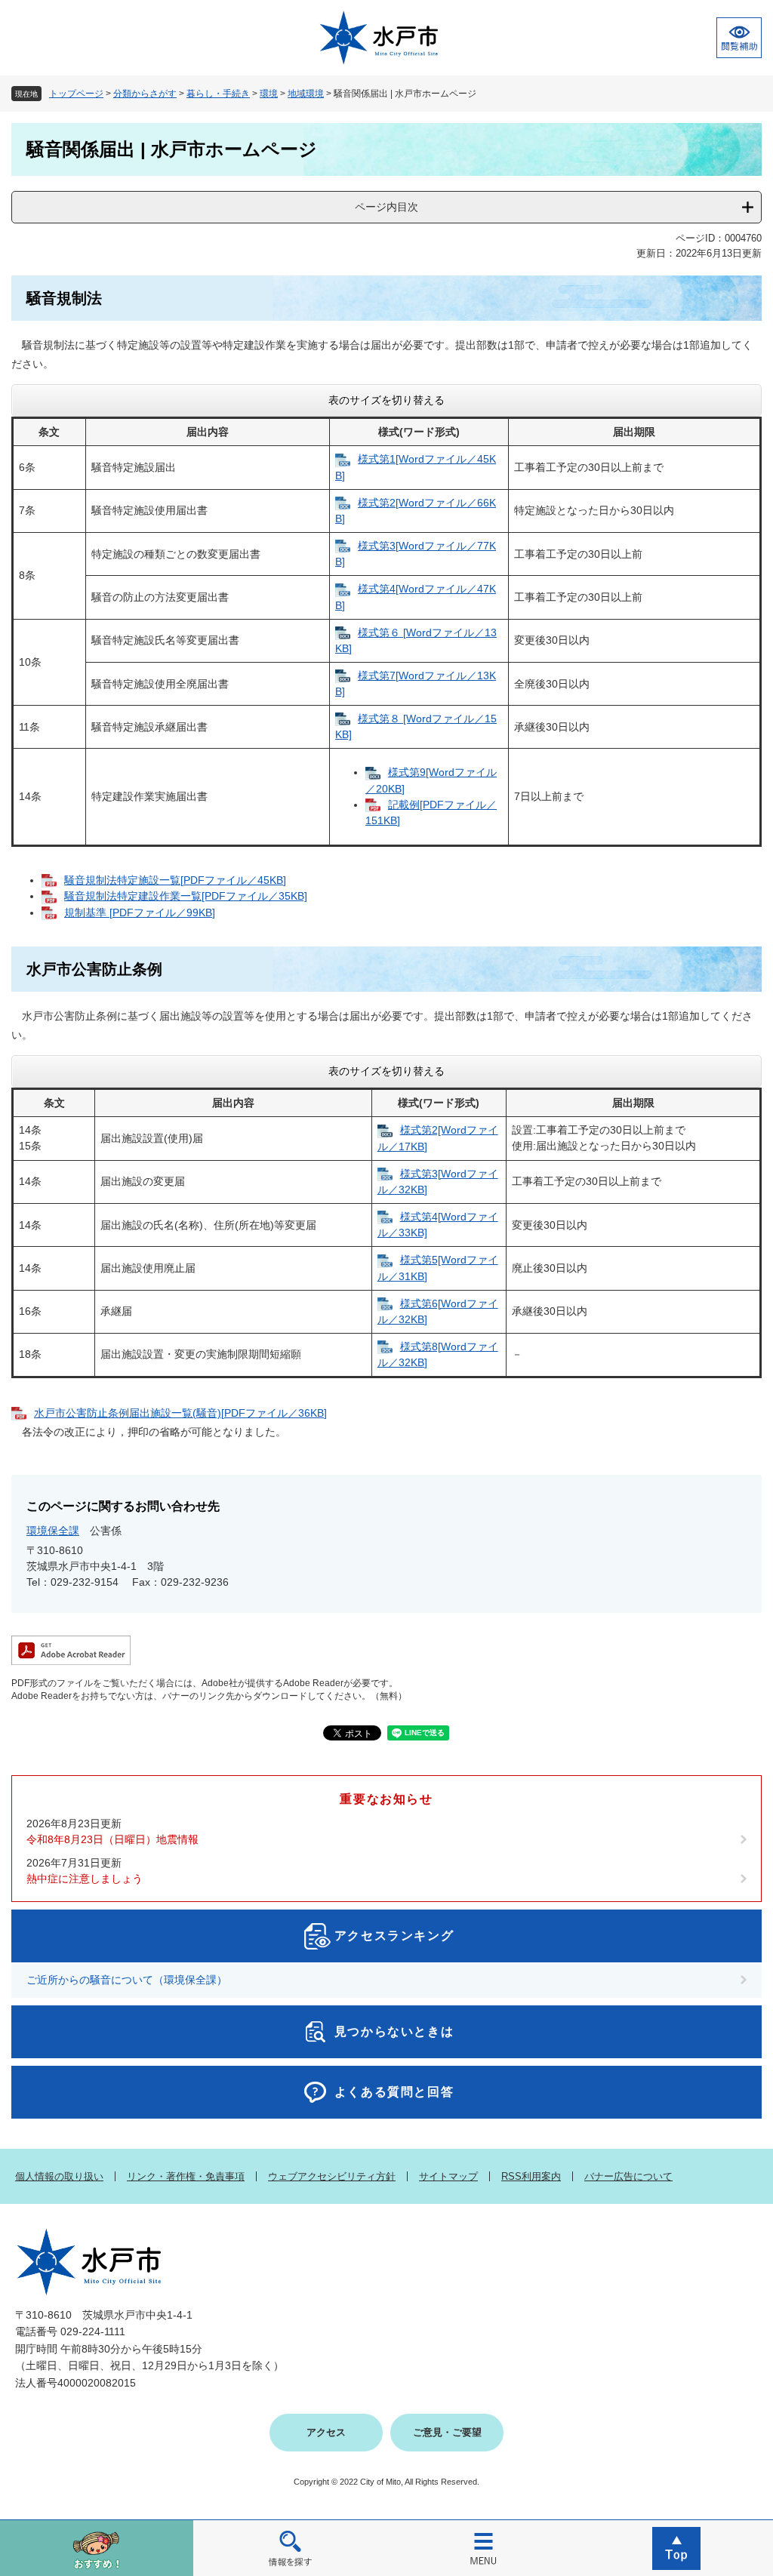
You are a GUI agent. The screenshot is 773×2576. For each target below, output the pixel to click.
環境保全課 (53, 1531)
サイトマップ (448, 2176)
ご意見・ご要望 (447, 2432)
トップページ (76, 94)
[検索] (290, 2548)
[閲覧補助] (739, 38)
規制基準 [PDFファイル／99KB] (140, 913)
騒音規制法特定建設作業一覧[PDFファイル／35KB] (186, 896)
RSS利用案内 (531, 2176)
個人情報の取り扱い (59, 2176)
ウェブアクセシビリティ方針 (332, 2176)
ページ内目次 (386, 207)
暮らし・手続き (218, 94)
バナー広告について (628, 2176)
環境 (269, 94)
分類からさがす (145, 94)
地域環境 (306, 94)
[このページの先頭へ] (676, 2548)
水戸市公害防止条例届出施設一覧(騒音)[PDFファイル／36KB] (180, 1413)
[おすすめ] (97, 2548)
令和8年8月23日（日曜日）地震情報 (112, 1839)
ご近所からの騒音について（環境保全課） (127, 1980)
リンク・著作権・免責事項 (186, 2176)
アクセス (326, 2432)
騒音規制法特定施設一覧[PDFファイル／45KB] (175, 880)
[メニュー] (483, 2548)
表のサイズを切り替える (386, 400)
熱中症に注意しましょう (85, 1879)
